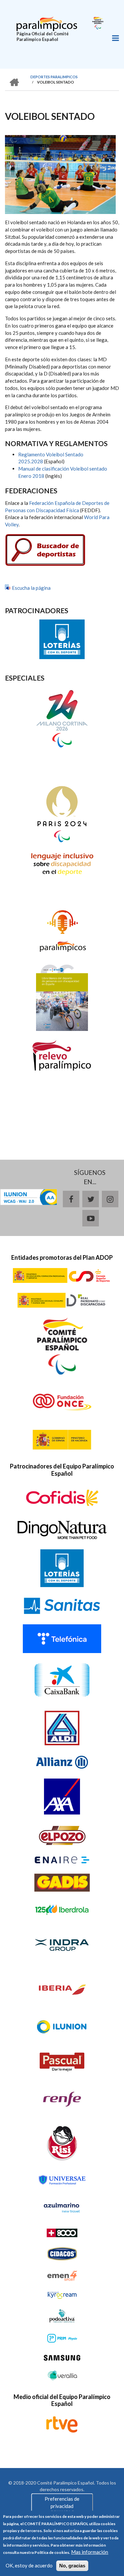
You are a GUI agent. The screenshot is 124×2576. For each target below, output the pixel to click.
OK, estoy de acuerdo (29, 2565)
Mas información (90, 2552)
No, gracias (72, 2566)
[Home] (47, 23)
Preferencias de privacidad (62, 2502)
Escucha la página (31, 588)
